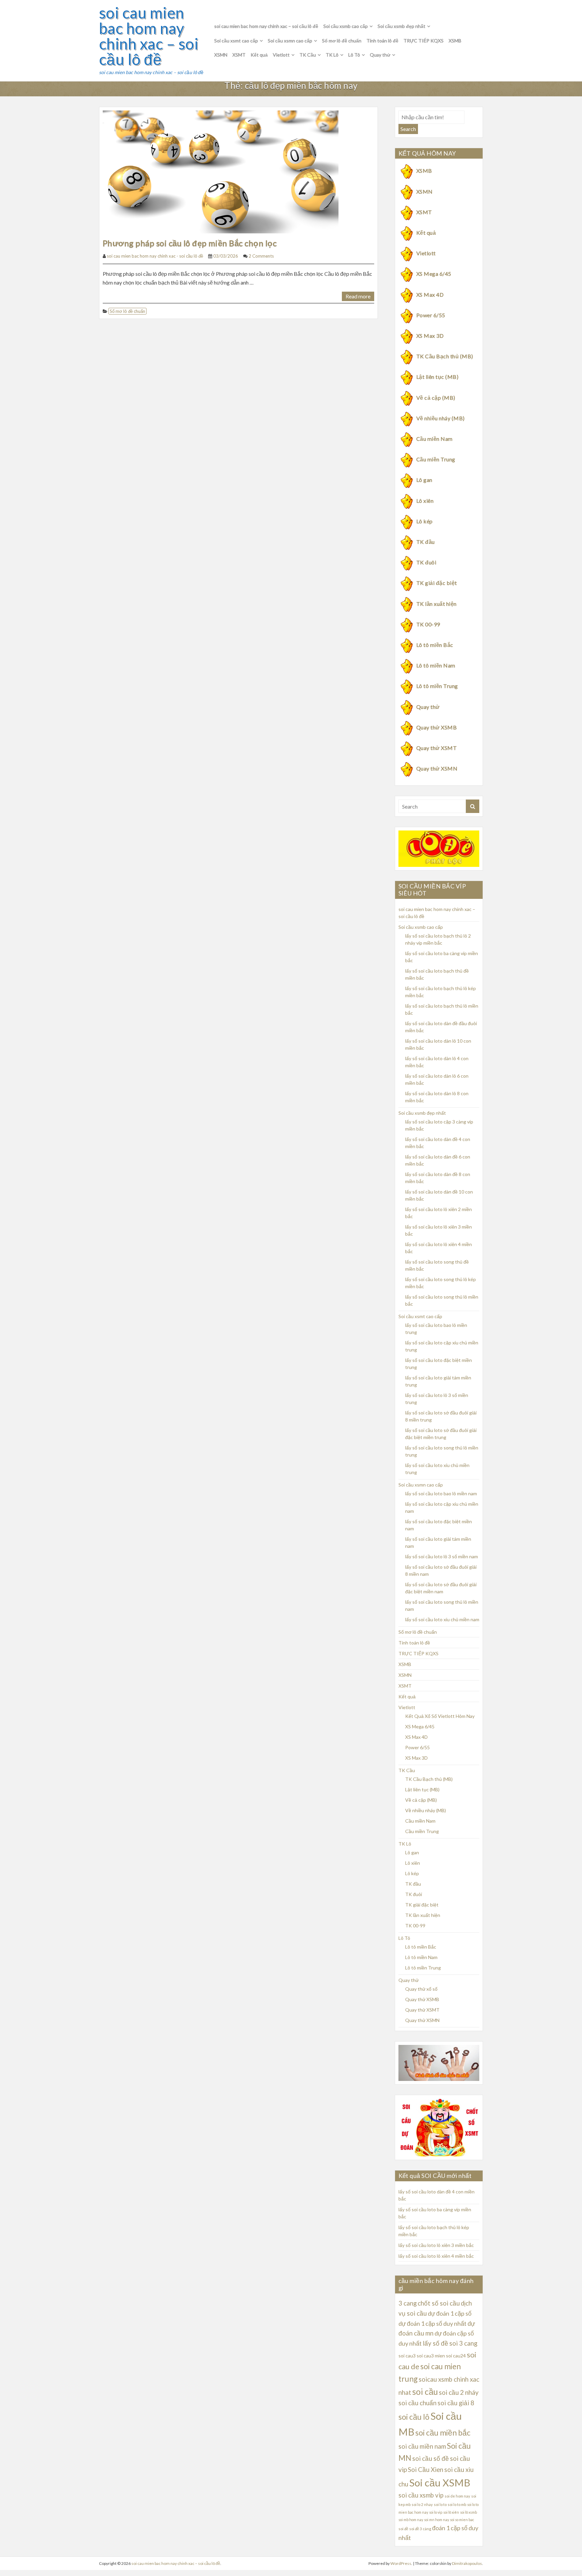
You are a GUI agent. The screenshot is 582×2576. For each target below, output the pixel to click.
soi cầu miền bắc (443, 2433)
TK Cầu (308, 55)
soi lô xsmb (468, 2512)
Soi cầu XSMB (440, 2483)
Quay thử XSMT (437, 748)
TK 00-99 (428, 624)
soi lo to (440, 2504)
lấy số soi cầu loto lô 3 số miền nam (442, 1556)
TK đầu (426, 542)
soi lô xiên (451, 2512)
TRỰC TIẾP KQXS (424, 41)
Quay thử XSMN (437, 768)
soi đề (403, 2529)
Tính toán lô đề (382, 41)
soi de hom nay (457, 2496)
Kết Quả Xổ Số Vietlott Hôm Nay (440, 1716)
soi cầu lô (414, 2417)
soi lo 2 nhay (422, 2504)
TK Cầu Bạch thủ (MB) (445, 356)
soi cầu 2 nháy (459, 2392)
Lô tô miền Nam (436, 665)
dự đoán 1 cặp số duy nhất (432, 2323)
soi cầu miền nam (422, 2446)
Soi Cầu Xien (426, 2470)
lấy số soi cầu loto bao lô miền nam (441, 1493)
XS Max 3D (430, 336)
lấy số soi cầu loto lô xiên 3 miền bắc (436, 2245)
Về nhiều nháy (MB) (441, 418)
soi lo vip (436, 2512)
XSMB (455, 41)
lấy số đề (435, 2343)
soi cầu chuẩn (417, 2403)
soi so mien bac (462, 2520)
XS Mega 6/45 (434, 274)
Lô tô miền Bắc (435, 645)
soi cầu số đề (431, 2458)
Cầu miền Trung (436, 459)
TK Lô (332, 55)
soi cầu (425, 2392)
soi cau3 (407, 2356)
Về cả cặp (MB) (436, 398)
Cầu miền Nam (434, 439)
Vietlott (281, 55)
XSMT (239, 55)
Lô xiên (425, 501)
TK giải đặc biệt (437, 583)
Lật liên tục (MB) (437, 377)
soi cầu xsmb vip (421, 2495)
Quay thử (380, 55)
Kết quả (259, 55)
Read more (358, 296)
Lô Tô (354, 55)
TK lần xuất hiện (437, 604)
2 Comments (261, 256)
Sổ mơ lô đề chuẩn (342, 41)
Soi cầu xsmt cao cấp (236, 41)
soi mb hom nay (411, 2520)
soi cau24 (456, 2356)
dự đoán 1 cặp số (450, 2313)
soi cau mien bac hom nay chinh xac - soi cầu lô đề (155, 256)
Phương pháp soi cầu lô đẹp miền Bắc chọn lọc (190, 243)
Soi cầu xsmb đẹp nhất (401, 26)
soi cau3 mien (431, 2356)
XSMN (221, 55)
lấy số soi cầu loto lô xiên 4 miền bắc (436, 2256)
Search (408, 129)
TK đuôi (426, 562)
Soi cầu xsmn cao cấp (290, 41)
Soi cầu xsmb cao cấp (346, 26)
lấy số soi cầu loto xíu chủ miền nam (442, 1619)
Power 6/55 (431, 315)
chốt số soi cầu (439, 2303)
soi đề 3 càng (420, 2529)
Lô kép (425, 521)
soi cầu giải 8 (456, 2403)
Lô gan (424, 480)
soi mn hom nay (437, 2520)
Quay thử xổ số (421, 1989)
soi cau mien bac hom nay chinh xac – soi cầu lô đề (149, 36)
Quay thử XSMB (437, 727)
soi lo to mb (457, 2504)
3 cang (408, 2303)
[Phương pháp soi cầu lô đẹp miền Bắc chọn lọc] (221, 171)
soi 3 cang (463, 2343)
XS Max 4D (430, 295)
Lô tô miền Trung (437, 686)
